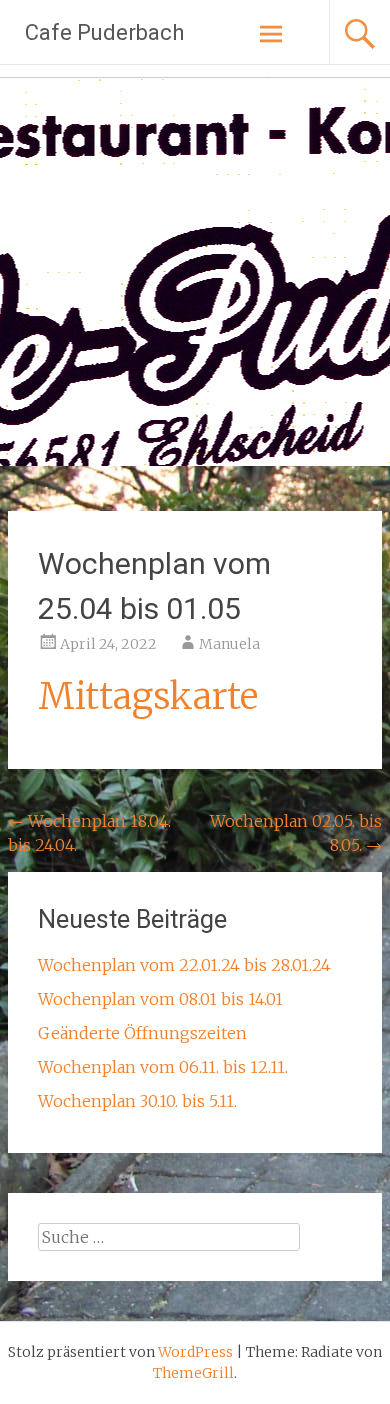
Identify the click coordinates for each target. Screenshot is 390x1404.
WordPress (195, 1352)
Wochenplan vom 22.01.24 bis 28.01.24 (184, 965)
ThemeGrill (193, 1373)
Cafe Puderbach (104, 32)
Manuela (229, 644)
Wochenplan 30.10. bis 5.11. (137, 1101)
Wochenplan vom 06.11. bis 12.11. (163, 1067)
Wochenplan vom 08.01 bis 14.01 (160, 999)
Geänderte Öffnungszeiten (142, 1033)
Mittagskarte (148, 696)
